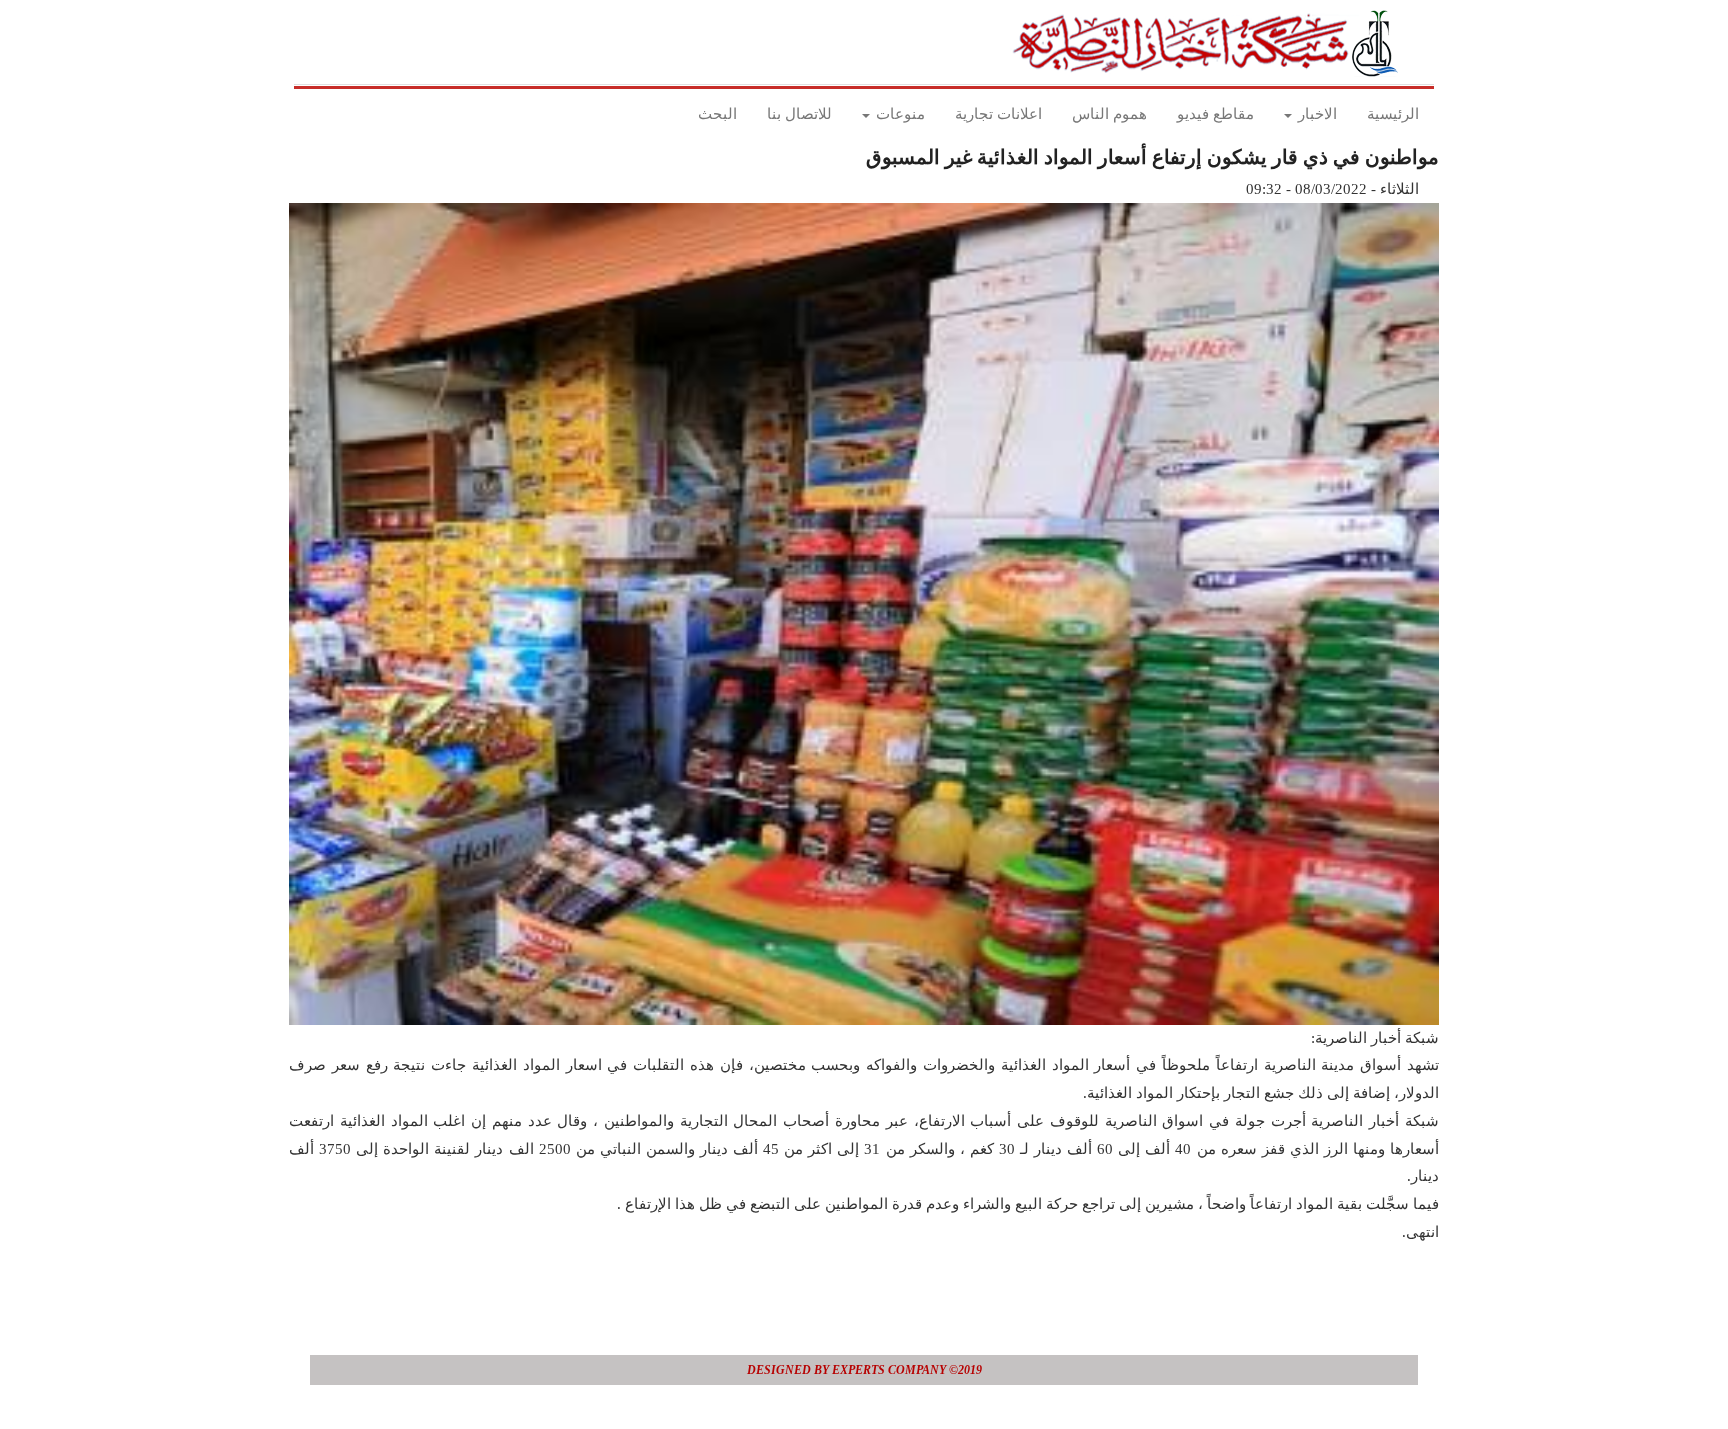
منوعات (898, 114)
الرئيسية (1393, 114)
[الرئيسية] (1211, 43)
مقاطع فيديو (1215, 114)
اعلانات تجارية (998, 114)
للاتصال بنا (799, 114)
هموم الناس (1109, 114)
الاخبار (1315, 114)
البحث (717, 114)
